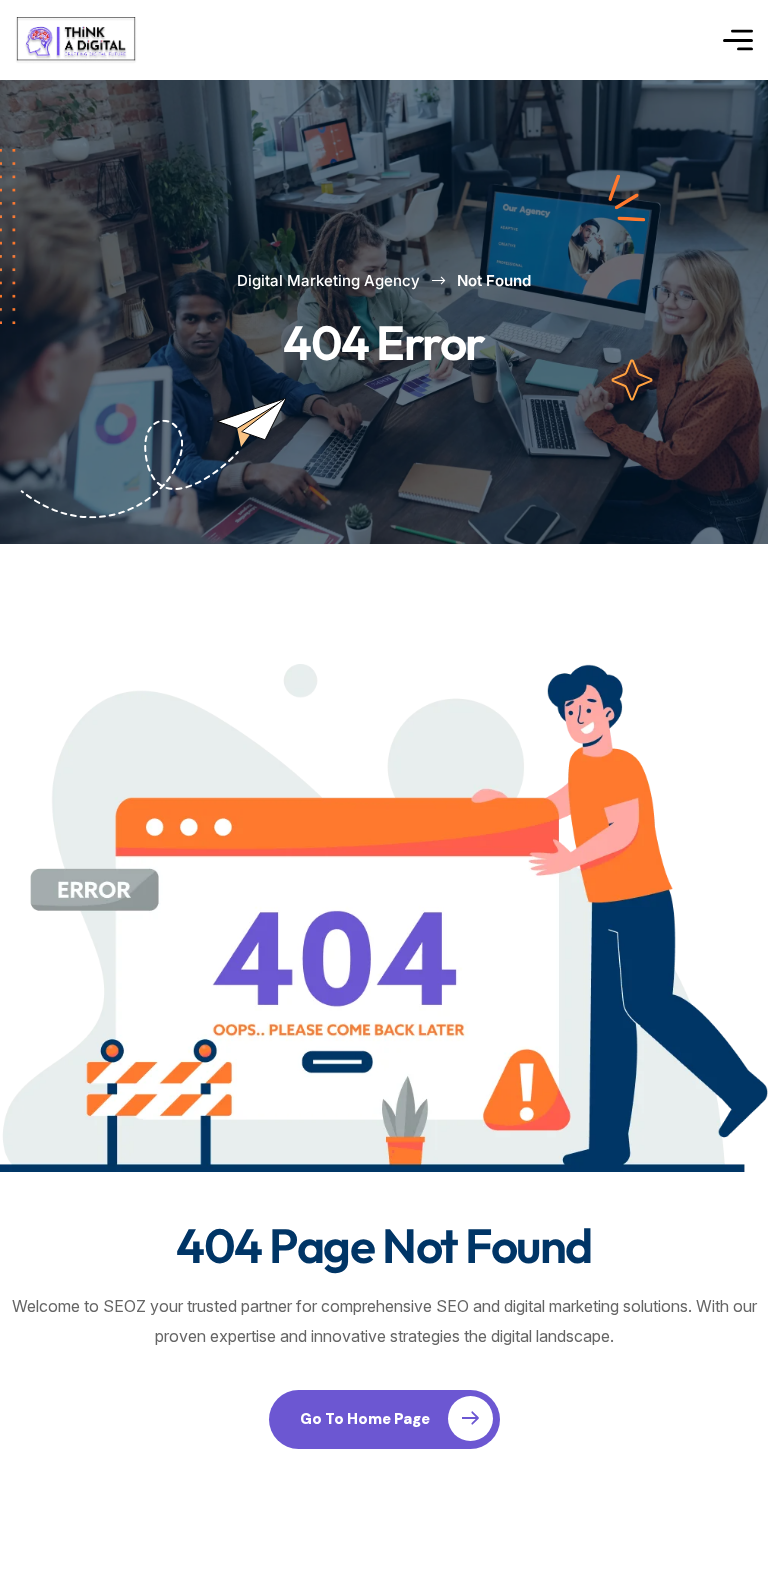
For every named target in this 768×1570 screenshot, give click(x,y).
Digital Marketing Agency (328, 280)
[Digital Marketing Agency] (76, 40)
